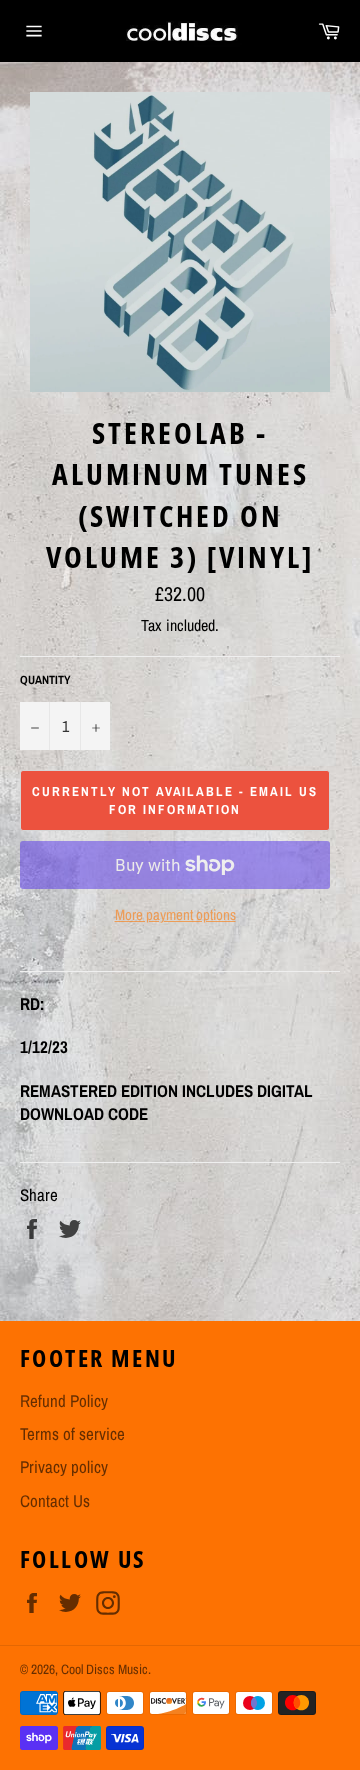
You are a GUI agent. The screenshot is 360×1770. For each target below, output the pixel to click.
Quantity (45, 680)
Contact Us (55, 1500)
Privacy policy (64, 1466)
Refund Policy (64, 1400)
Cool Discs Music (104, 1669)
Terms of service (72, 1433)
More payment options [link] (175, 915)
